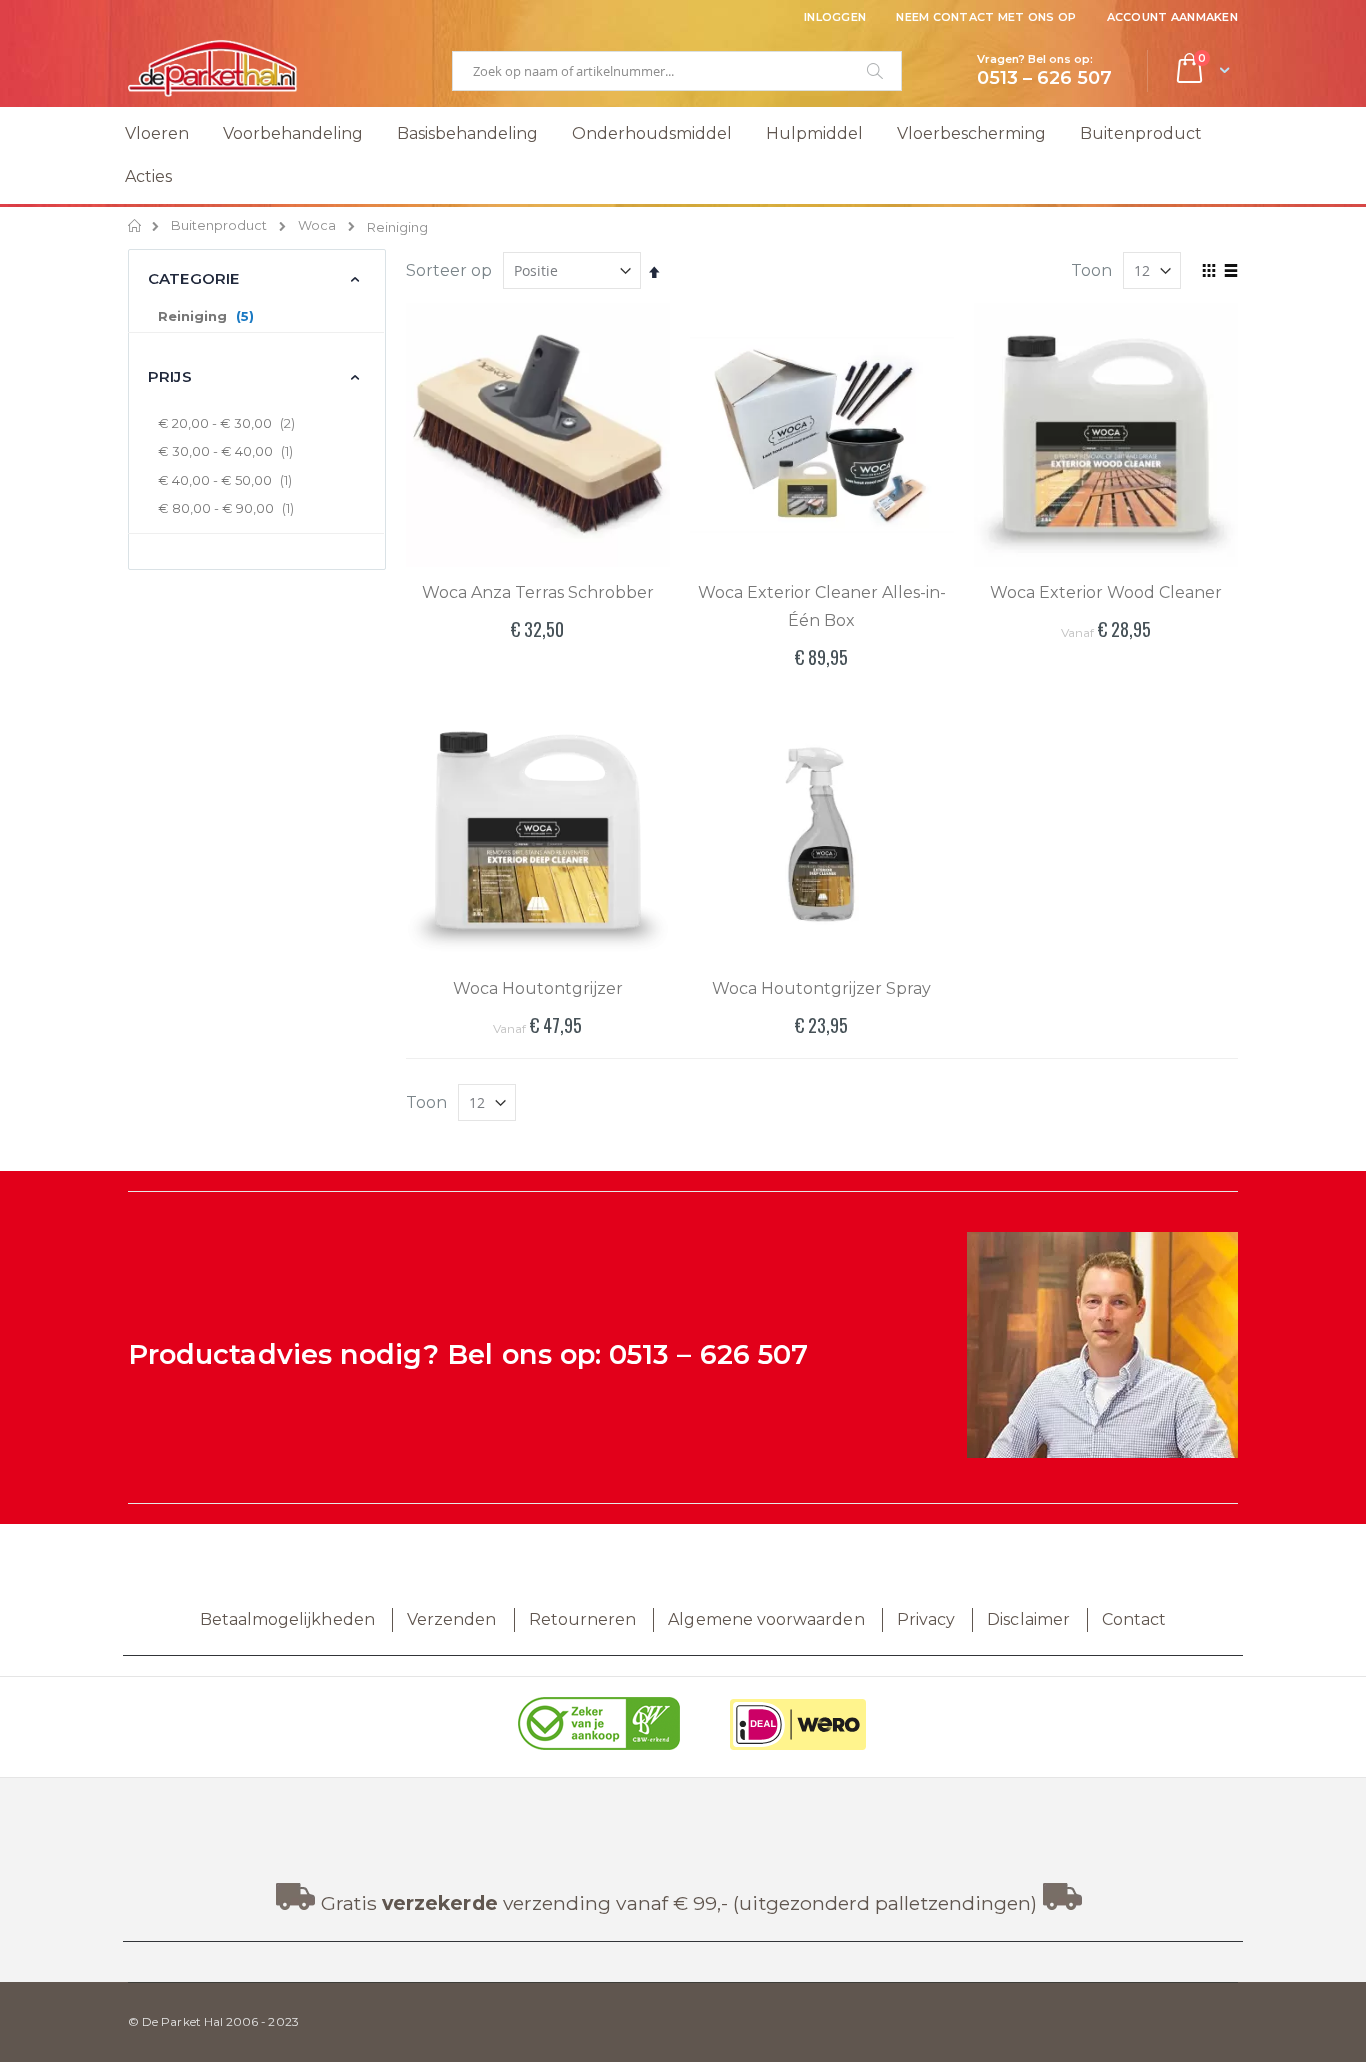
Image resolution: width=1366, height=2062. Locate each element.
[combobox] (677, 71)
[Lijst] (1230, 272)
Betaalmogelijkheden (287, 1619)
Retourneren (583, 1619)
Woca (317, 226)
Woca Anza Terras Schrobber (538, 592)
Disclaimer (1028, 1619)
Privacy (926, 1619)
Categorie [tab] (193, 278)
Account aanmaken (1172, 17)
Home (135, 226)
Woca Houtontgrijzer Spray (821, 988)
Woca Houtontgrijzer (538, 988)
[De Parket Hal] (213, 68)
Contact (1134, 1619)
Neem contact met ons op (986, 17)
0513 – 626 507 (708, 1354)
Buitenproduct (219, 226)
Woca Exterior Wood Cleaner (1106, 592)
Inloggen (835, 17)
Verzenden (452, 1619)
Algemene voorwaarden (766, 1619)
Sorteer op (449, 270)
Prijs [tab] (170, 376)
